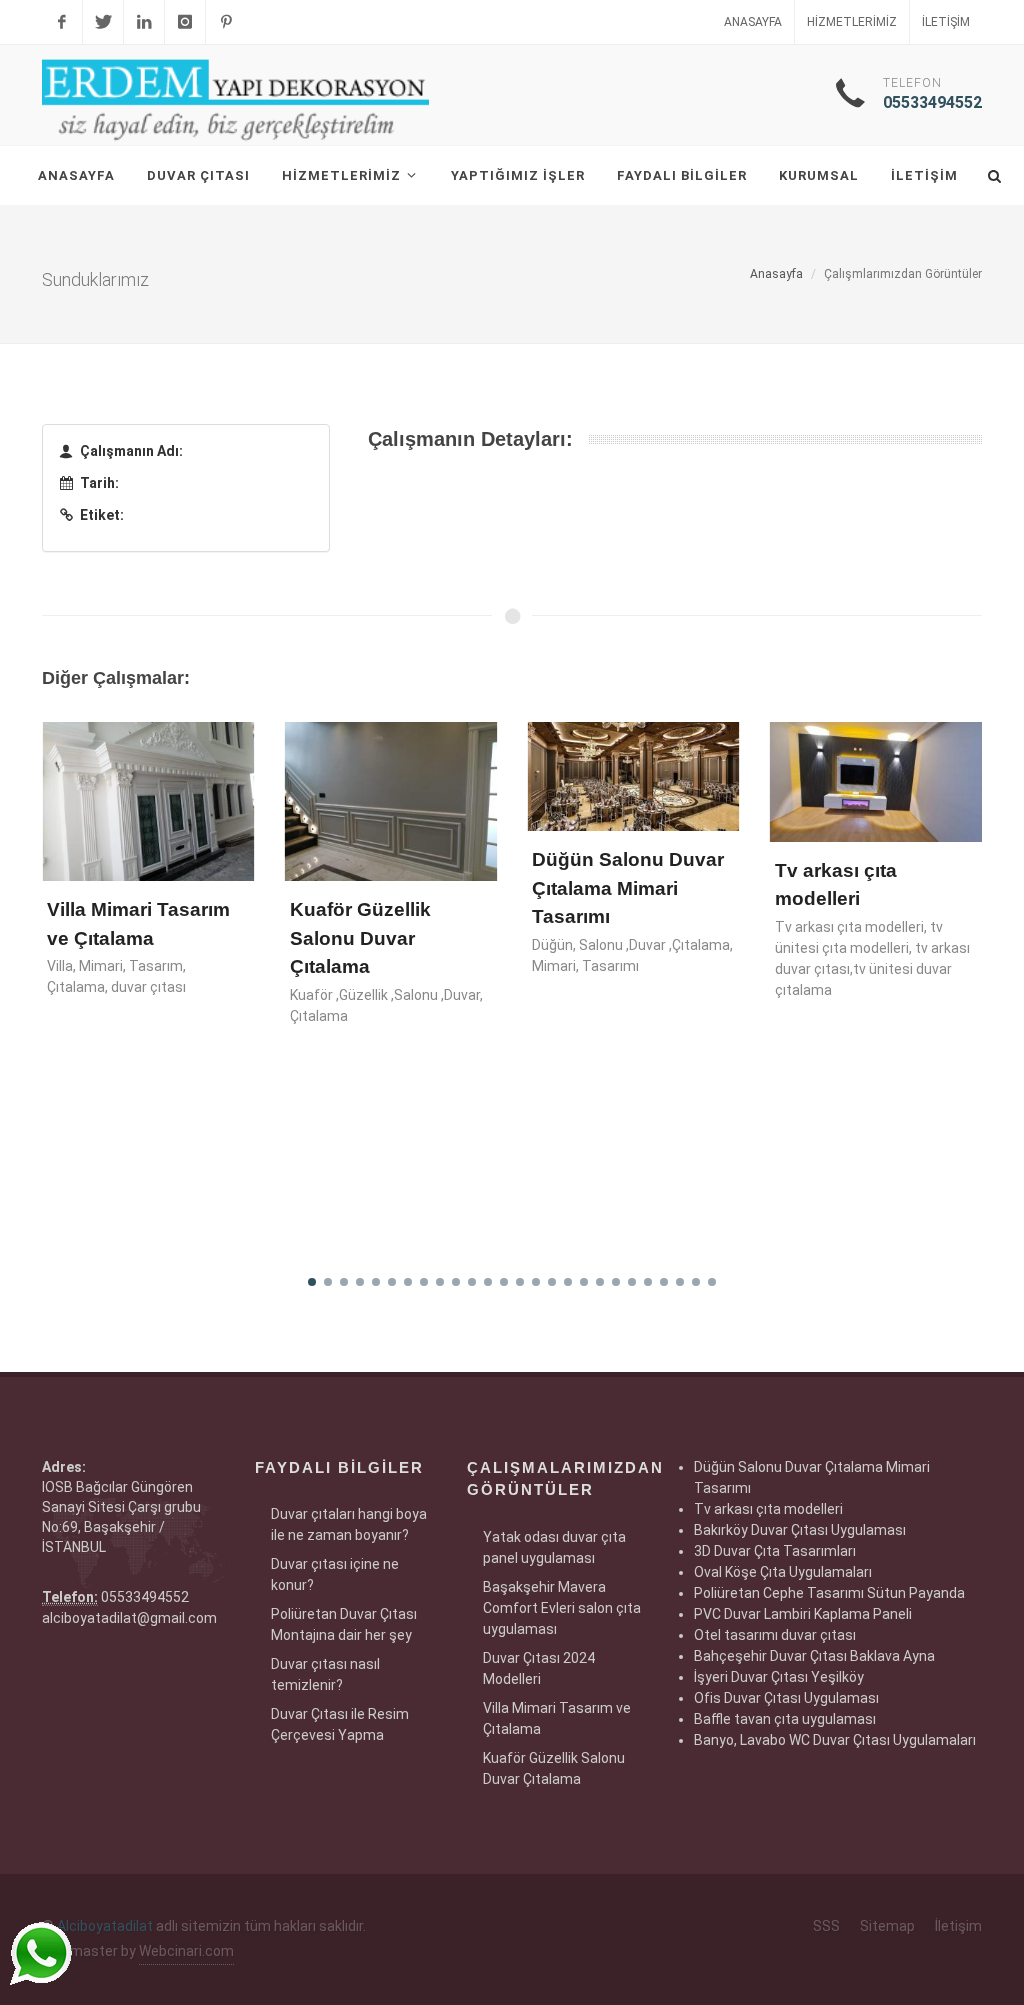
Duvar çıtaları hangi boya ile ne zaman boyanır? (349, 1524)
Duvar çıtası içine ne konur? (335, 1574)
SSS (826, 1926)
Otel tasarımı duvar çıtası (775, 1635)
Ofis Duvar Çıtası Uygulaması (786, 1698)
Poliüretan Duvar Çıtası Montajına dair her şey (344, 1624)
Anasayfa (753, 22)
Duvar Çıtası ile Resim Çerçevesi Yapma (340, 1724)
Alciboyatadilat (105, 1926)
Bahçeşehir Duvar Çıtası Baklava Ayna (814, 1656)
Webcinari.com (186, 1951)
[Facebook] (62, 22)
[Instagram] (185, 22)
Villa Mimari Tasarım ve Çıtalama (557, 1718)
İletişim (946, 22)
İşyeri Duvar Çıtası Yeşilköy (779, 1677)
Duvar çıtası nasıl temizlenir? (325, 1674)
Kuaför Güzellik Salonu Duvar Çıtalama (360, 938)
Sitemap (887, 1926)
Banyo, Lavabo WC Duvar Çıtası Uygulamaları (835, 1740)
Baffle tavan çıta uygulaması (785, 1719)
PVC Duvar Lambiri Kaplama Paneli (803, 1614)
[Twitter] (103, 22)
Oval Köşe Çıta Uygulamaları (783, 1572)
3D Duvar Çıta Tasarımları (775, 1551)
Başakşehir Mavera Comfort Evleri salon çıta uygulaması (562, 1608)
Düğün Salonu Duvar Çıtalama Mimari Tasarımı (628, 888)
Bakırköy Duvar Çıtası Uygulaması (800, 1530)
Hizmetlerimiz (852, 22)
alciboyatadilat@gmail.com (129, 1618)
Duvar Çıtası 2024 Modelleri (539, 1668)
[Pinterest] (226, 22)
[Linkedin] (144, 22)
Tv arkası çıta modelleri (768, 1509)
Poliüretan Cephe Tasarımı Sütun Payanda (829, 1593)
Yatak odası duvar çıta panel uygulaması (554, 1547)
